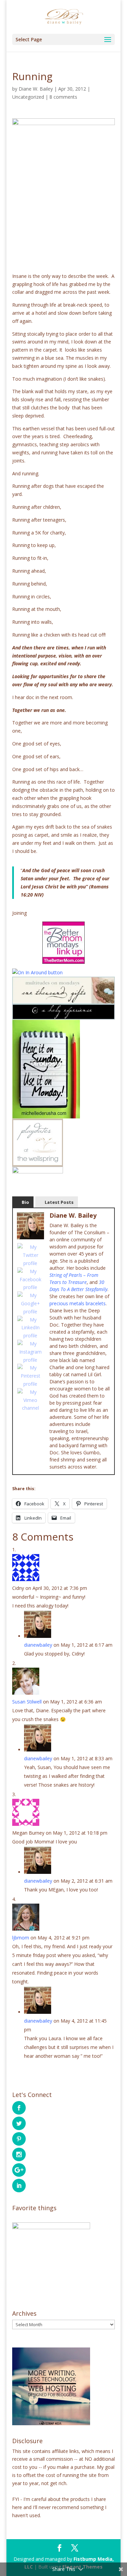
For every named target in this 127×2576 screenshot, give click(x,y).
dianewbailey (38, 1645)
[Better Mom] (64, 943)
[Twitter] (30, 1255)
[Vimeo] (30, 1400)
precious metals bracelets (78, 1303)
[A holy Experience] (64, 1015)
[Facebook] (30, 1279)
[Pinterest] (30, 1376)
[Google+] (30, 1303)
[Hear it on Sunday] (46, 1114)
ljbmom (21, 1938)
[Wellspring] (38, 1162)
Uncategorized (28, 97)
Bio (25, 1202)
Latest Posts (59, 1202)
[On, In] (37, 972)
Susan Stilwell (27, 1702)
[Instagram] (30, 1352)
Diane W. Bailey (36, 89)
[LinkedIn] (30, 1328)
